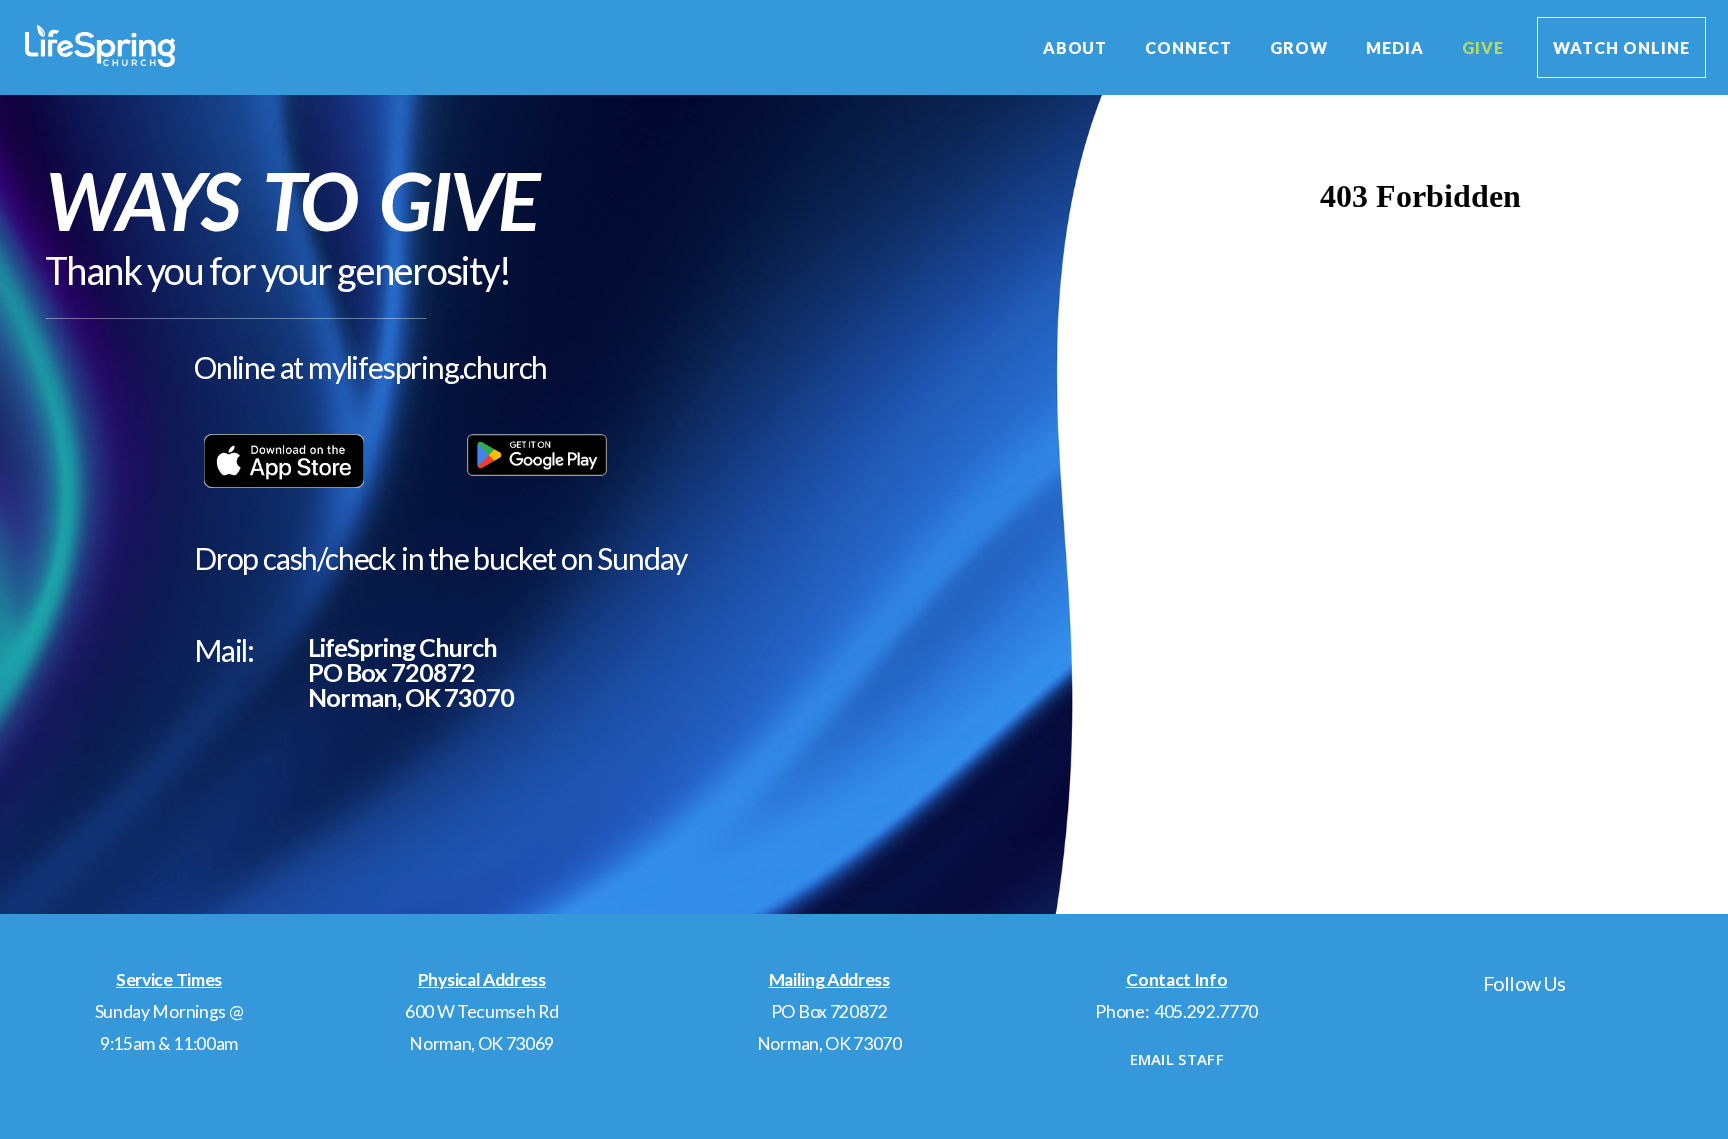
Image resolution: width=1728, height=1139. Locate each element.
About (1077, 47)
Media (1397, 47)
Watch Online (1621, 47)
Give (1483, 47)
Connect (1190, 47)
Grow (1301, 47)
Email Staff (1177, 1059)
